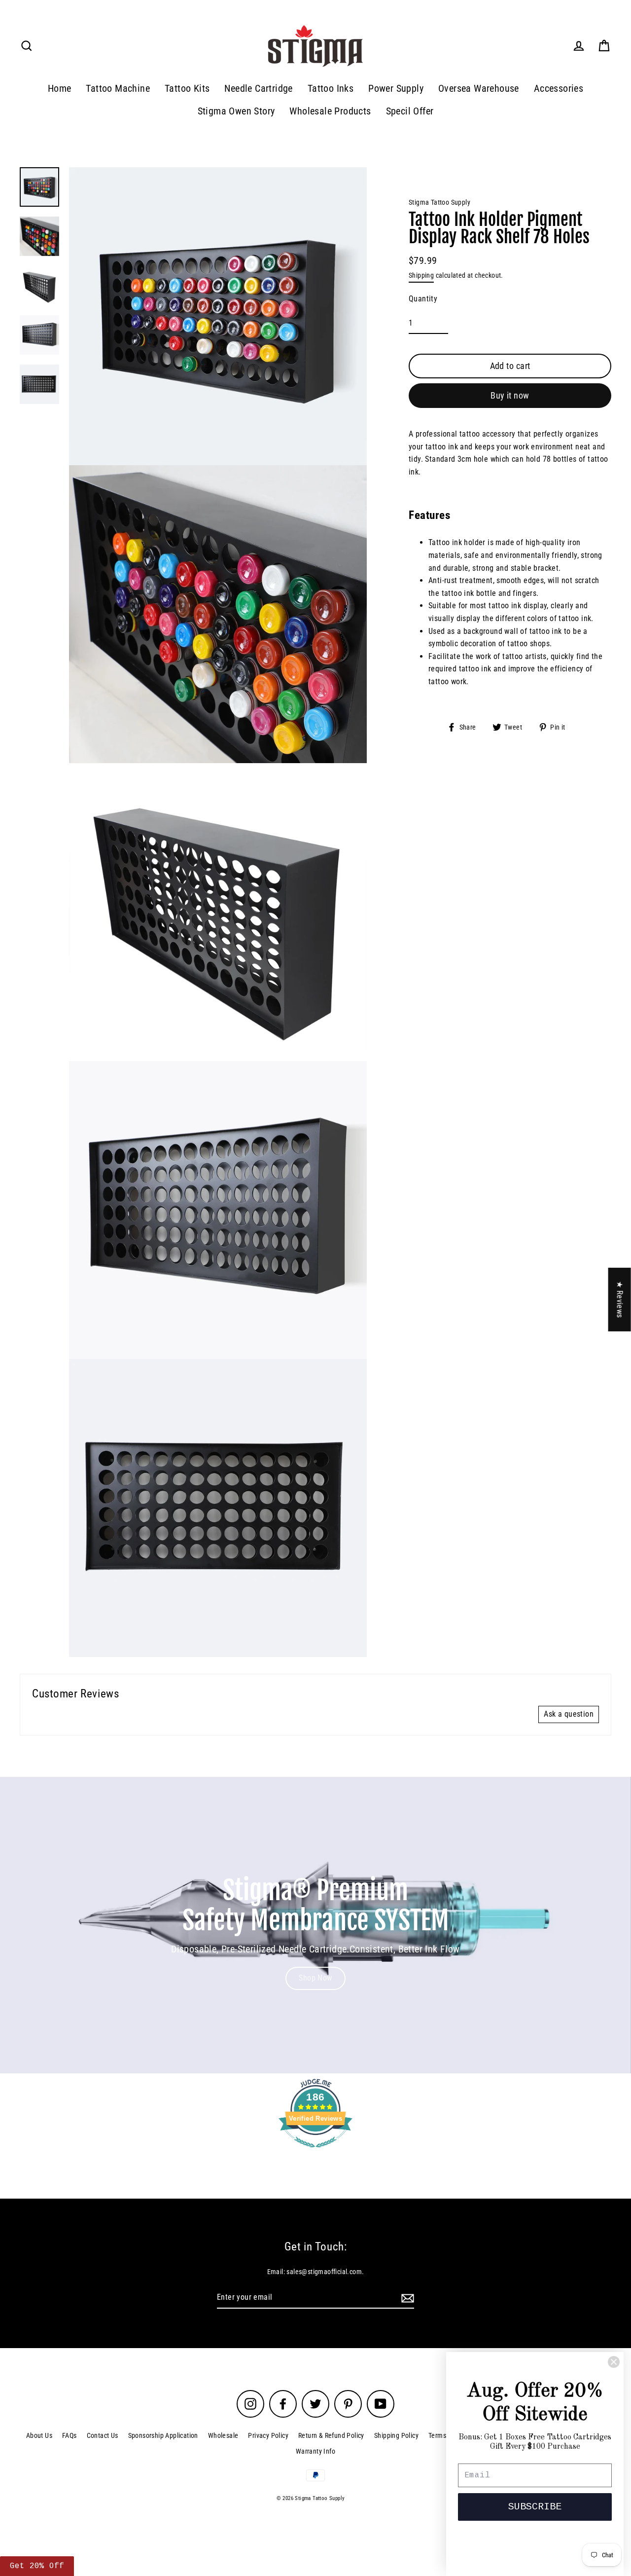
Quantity (423, 299)
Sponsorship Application (163, 2435)
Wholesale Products (330, 111)
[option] (315, 1925)
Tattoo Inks (331, 89)
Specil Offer (410, 111)
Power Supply (396, 89)
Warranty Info (315, 2451)
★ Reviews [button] (620, 1300)
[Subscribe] (406, 2298)
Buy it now (510, 395)
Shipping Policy (396, 2435)
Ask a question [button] (569, 1714)
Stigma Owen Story (236, 111)
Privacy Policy (268, 2435)
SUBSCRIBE (535, 2507)
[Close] (614, 2362)
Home (60, 89)
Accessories (559, 89)
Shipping (421, 275)
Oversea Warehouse (479, 89)
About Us (39, 2435)
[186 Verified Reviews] (315, 2153)
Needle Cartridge (258, 89)
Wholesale (223, 2435)
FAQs (70, 2435)
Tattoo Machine (118, 89)
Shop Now (315, 1978)
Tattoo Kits (187, 89)
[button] (185, 2484)
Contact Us (103, 2435)
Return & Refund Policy (331, 2435)
